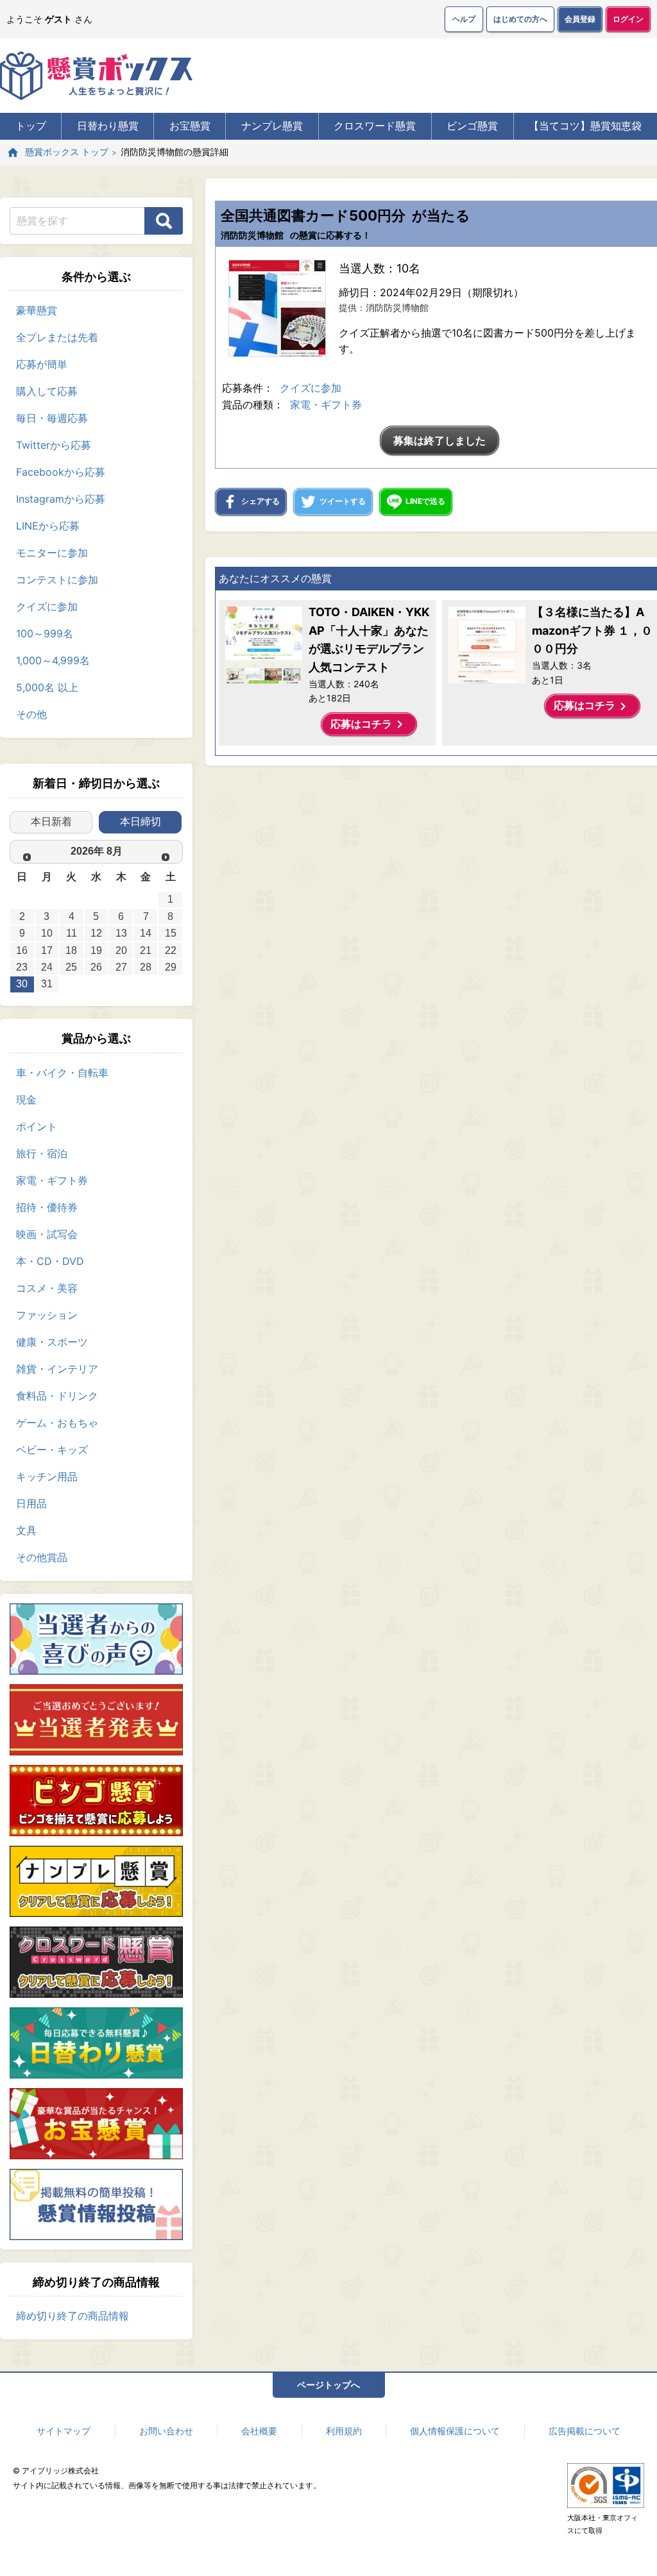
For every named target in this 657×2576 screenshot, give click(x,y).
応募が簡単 (42, 364)
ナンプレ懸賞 (272, 126)
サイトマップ (64, 2431)
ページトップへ (328, 2385)
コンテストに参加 (57, 580)
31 (47, 984)
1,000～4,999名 (53, 660)
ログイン (628, 19)
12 (96, 933)
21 (146, 950)
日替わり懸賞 (108, 126)
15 (171, 933)
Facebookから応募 (61, 472)
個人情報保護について (455, 2431)
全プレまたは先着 (57, 337)
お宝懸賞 (190, 126)
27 (121, 967)
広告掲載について (584, 2431)
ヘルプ (464, 19)
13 (121, 933)
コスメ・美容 (47, 1288)
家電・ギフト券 (52, 1180)
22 (171, 950)
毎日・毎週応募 (52, 418)
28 (146, 967)
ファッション (47, 1315)
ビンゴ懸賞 (472, 126)
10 (47, 933)
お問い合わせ (166, 2431)
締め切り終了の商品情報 (73, 2316)
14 (146, 933)
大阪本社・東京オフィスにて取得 (602, 2524)
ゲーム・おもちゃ (57, 1423)
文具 (26, 1530)
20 (121, 950)
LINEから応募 (48, 526)
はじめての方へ (520, 19)
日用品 (31, 1503)
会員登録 (580, 19)
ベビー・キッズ (52, 1450)
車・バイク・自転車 (62, 1073)
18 (71, 950)
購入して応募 (47, 391)
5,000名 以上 (47, 687)
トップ (31, 126)
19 (96, 950)
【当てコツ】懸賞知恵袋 (585, 126)
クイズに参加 (47, 606)
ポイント (37, 1126)
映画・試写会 (47, 1234)
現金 (26, 1100)
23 (22, 967)
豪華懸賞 (37, 310)
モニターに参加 (52, 553)
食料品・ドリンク (57, 1396)
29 (171, 967)
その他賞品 (42, 1557)
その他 (31, 714)
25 (71, 967)
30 (22, 984)
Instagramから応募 (61, 499)
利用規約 (344, 2431)
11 (72, 933)
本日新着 (51, 822)
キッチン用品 (47, 1476)
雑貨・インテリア (57, 1369)
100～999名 (45, 633)
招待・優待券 (47, 1207)
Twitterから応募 (54, 445)
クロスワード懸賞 (375, 126)
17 (47, 950)
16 (22, 950)
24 (47, 967)
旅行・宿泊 (42, 1153)
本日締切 (141, 822)
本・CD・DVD (50, 1261)
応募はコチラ (369, 724)
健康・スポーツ (52, 1342)
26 (96, 967)
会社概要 (259, 2431)
